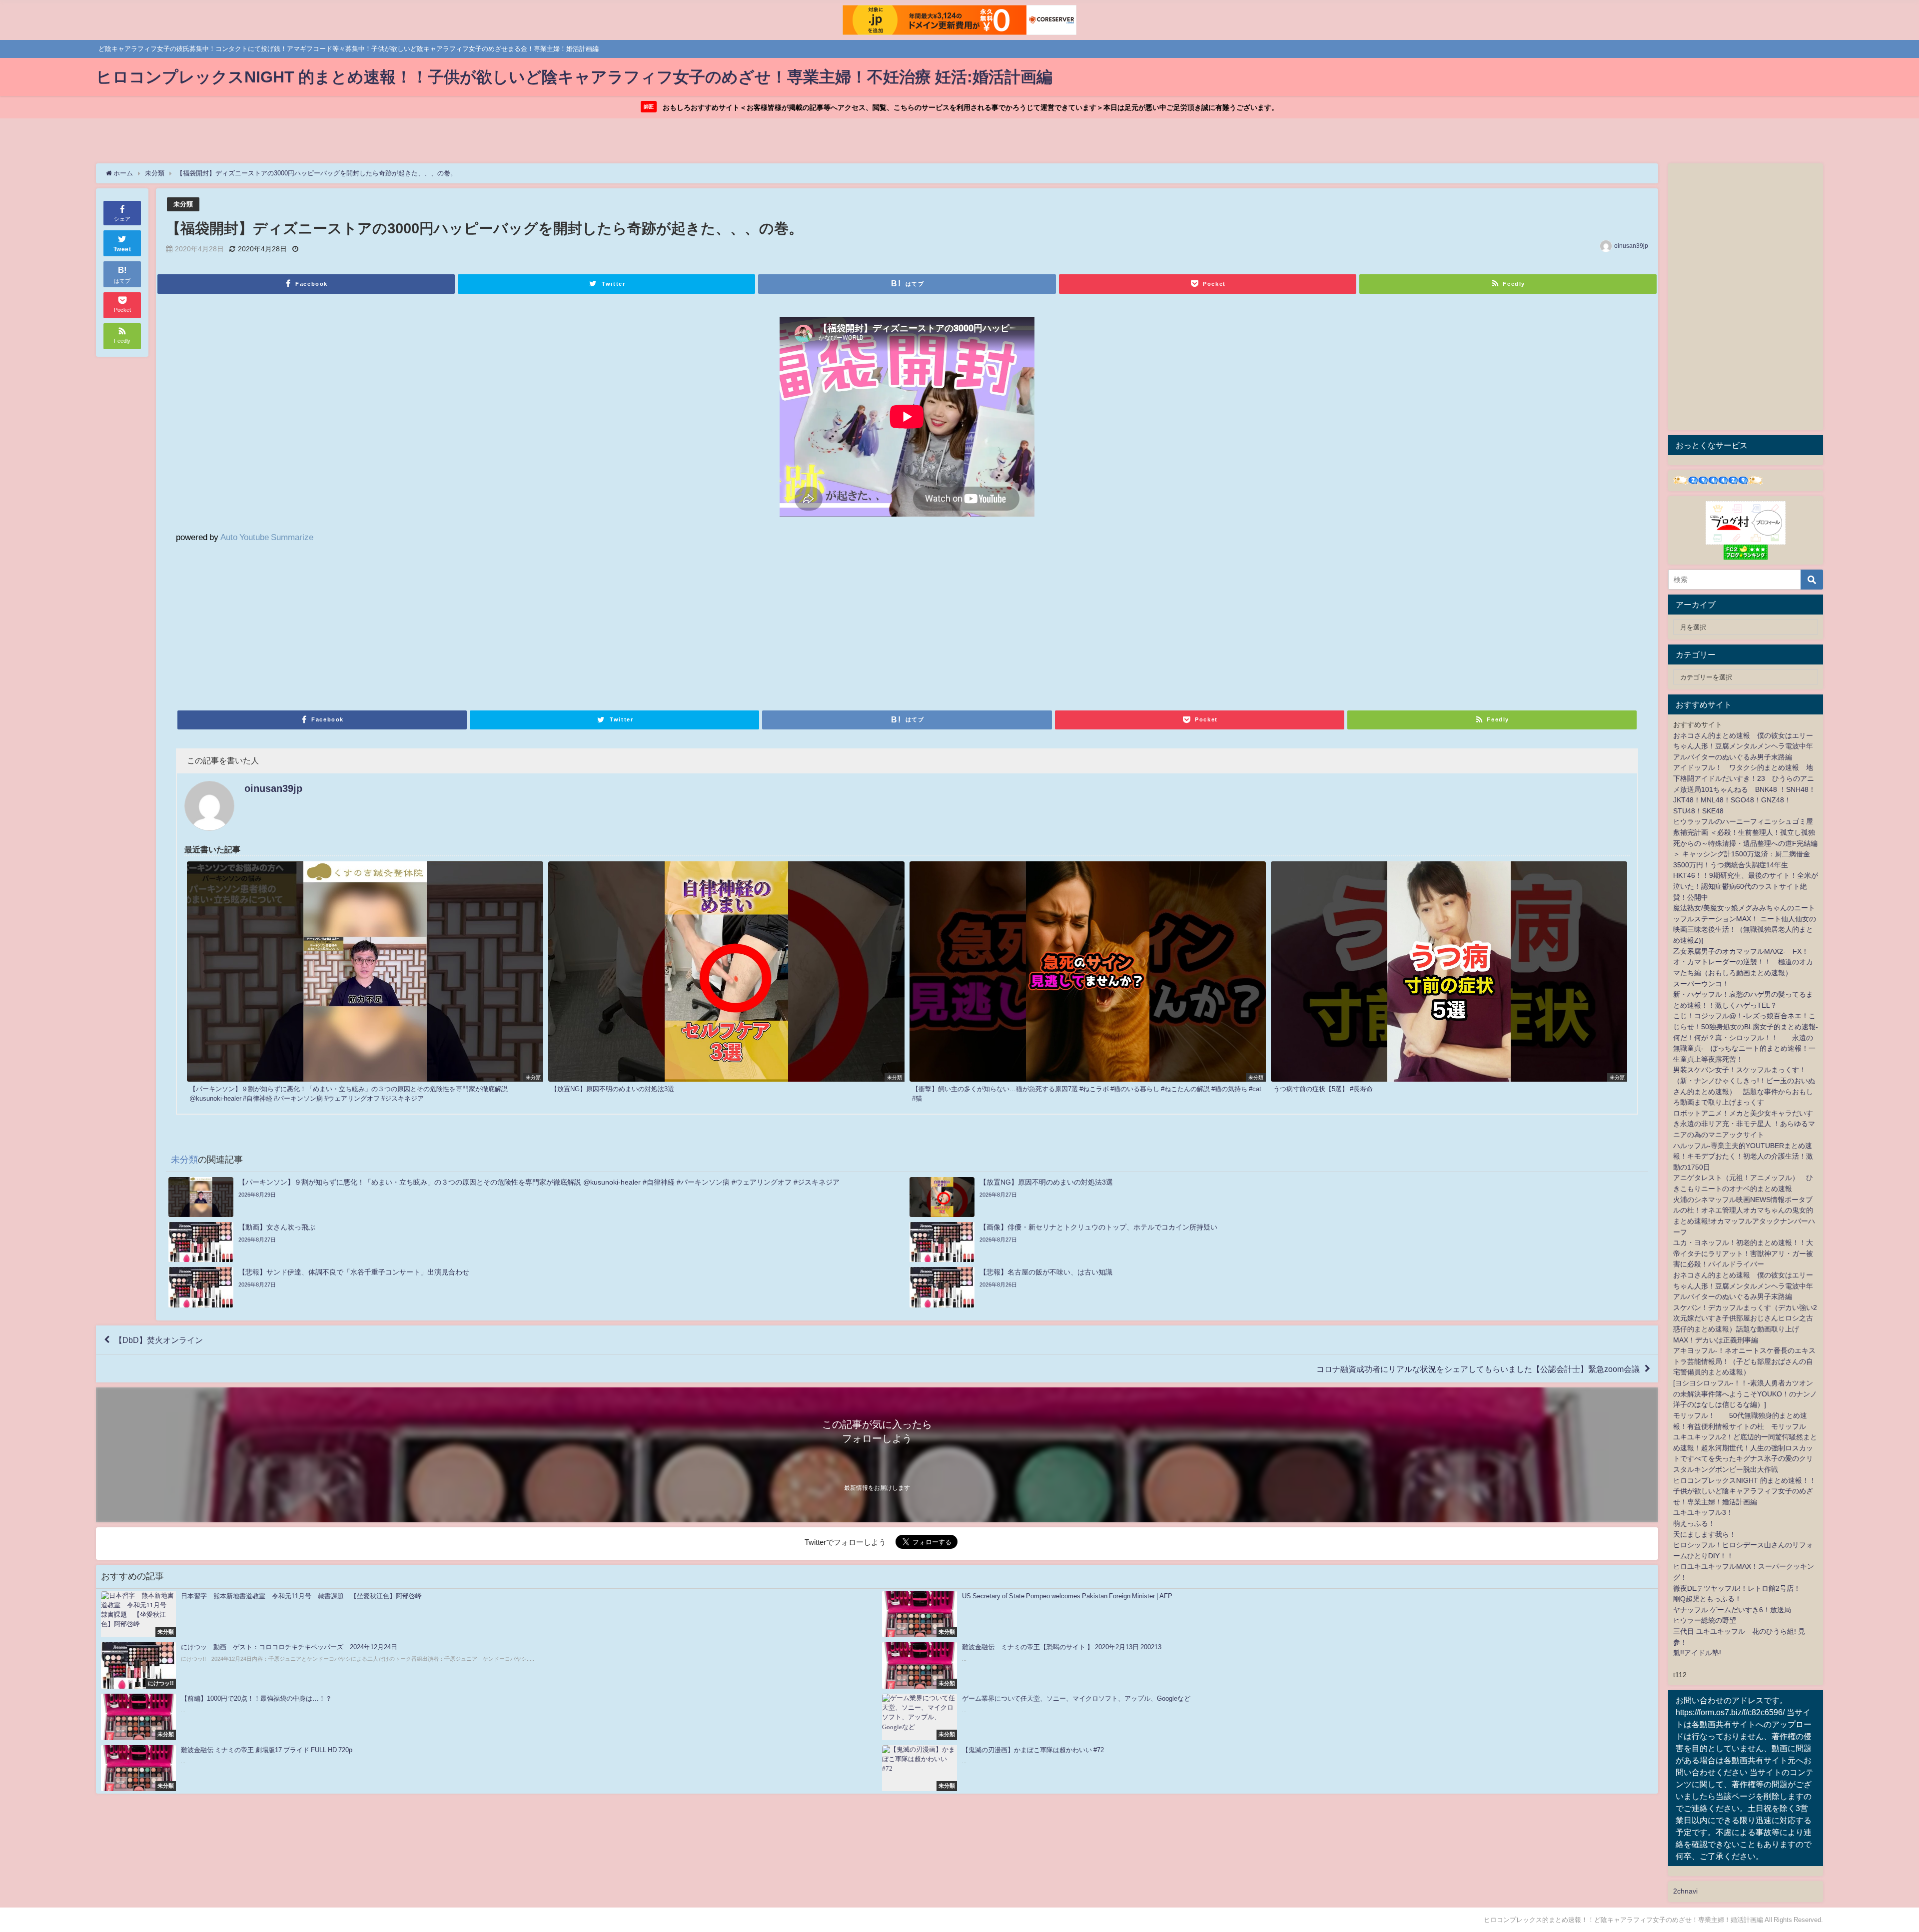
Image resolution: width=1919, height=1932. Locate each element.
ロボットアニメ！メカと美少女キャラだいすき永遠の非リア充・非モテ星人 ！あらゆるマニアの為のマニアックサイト (1744, 1124)
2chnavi (1685, 1891)
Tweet (122, 249)
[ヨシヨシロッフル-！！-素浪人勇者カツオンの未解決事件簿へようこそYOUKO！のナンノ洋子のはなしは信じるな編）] (1745, 1394)
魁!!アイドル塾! (1697, 1653)
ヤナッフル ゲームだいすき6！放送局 (1732, 1610)
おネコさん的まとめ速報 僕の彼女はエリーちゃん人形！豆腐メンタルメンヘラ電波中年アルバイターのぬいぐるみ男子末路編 (1743, 746)
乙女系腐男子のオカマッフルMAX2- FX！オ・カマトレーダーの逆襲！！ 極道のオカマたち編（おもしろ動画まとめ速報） (1743, 962)
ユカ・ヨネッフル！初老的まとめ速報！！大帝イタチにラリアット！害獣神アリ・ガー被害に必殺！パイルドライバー (1743, 1253)
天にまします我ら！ (1705, 1534)
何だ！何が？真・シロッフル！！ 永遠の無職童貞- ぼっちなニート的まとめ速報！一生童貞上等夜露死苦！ (1744, 1048)
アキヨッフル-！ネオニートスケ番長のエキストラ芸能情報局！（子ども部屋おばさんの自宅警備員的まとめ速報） (1744, 1361)
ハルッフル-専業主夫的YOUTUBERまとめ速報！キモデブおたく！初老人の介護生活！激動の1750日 (1743, 1156)
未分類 (183, 204)
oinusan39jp (1631, 246)
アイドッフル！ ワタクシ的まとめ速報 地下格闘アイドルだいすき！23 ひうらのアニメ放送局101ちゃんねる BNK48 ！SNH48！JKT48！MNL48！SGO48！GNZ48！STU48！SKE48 (1744, 789)
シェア (122, 219)
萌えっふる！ (1694, 1523)
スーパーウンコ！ (1701, 984)
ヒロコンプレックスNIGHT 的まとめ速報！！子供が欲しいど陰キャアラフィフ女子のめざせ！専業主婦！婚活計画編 (1745, 1491)
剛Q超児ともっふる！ (1707, 1599)
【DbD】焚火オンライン (159, 1340)
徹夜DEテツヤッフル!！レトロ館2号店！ (1737, 1588)
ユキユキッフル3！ (1703, 1512)
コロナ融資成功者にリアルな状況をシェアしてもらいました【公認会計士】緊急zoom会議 (1478, 1368)
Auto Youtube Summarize (267, 537)
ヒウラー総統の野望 (1705, 1620)
